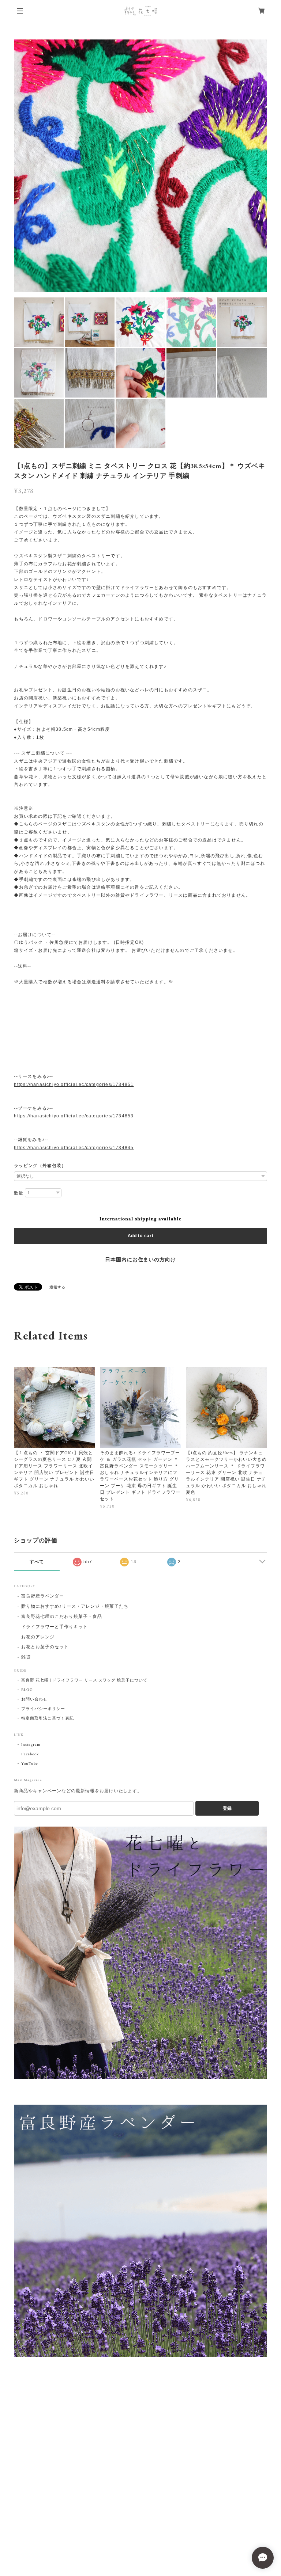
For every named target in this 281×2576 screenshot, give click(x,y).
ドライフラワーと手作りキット (54, 1627)
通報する (57, 1287)
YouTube (30, 1764)
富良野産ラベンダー (43, 1596)
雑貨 (26, 1657)
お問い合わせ (34, 1699)
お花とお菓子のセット (45, 1647)
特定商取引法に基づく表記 (48, 1718)
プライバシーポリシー (43, 1709)
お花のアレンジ (38, 1637)
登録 (227, 1808)
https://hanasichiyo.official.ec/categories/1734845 (74, 1148)
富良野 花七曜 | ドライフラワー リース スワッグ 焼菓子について (84, 1680)
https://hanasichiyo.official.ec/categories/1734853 (74, 1116)
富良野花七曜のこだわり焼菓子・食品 (61, 1617)
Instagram (31, 1745)
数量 (19, 1193)
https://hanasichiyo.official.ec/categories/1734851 (74, 1084)
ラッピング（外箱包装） (40, 1166)
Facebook (30, 1754)
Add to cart (141, 1236)
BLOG (27, 1690)
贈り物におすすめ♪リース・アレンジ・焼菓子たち (75, 1606)
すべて (37, 1562)
